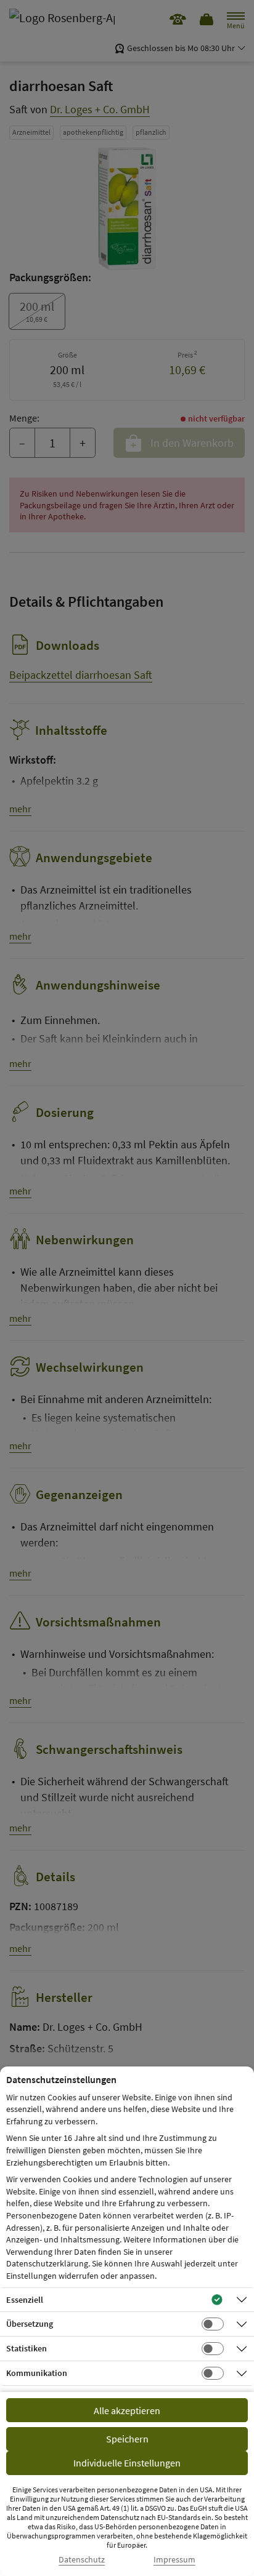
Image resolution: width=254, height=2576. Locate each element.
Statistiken (27, 2348)
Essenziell (25, 2300)
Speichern (127, 2439)
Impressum (174, 2560)
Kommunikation (37, 2373)
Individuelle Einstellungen (127, 2463)
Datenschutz (82, 2560)
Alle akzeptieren (127, 2410)
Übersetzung (30, 2324)
